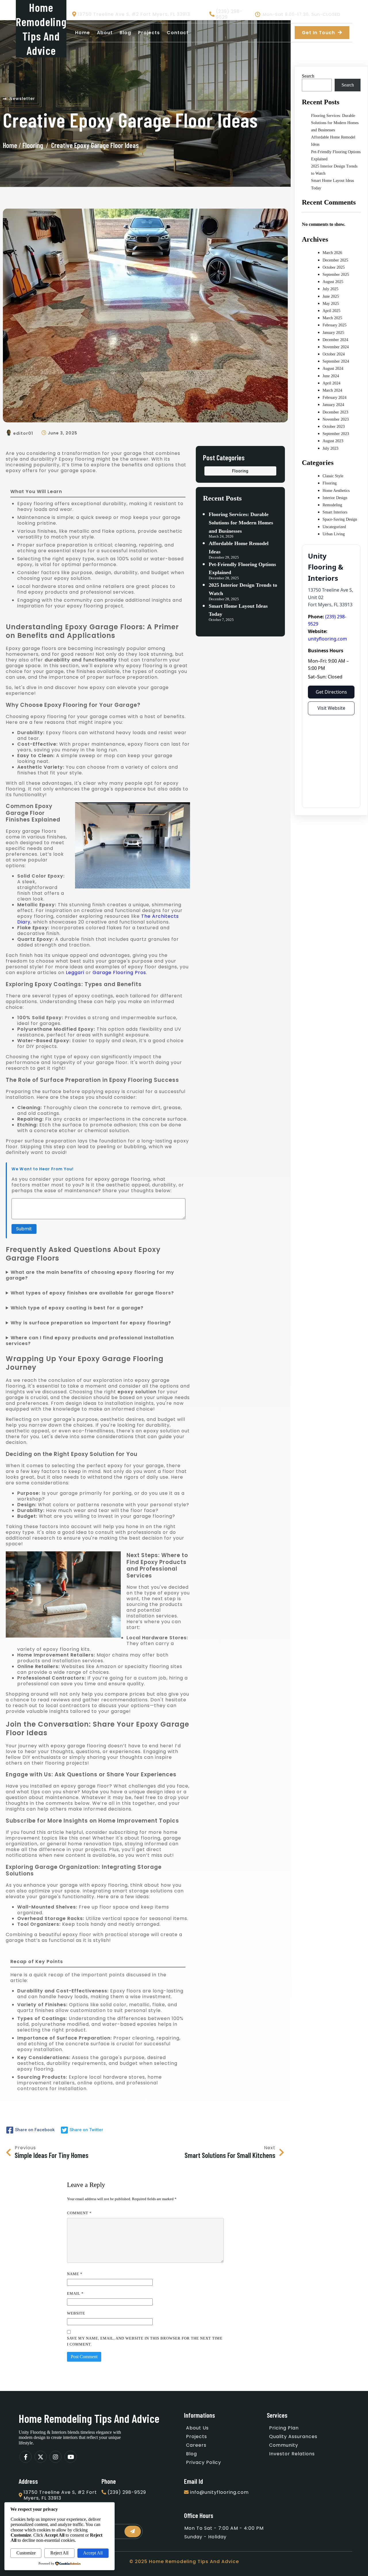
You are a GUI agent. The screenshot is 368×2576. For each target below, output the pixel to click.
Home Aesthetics (336, 491)
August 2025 (333, 282)
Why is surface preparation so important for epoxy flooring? (91, 1323)
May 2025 (331, 304)
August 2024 (333, 369)
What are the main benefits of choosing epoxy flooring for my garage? (90, 1275)
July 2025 (330, 289)
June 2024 (331, 376)
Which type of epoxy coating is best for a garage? (77, 1308)
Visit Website (331, 708)
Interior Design (335, 498)
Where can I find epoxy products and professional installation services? (90, 1341)
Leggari (75, 973)
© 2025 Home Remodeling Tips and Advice (184, 2561)
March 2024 (332, 390)
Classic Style (333, 476)
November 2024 (336, 347)
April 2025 (331, 311)
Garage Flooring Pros (119, 973)
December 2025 (335, 260)
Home (10, 145)
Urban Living (334, 534)
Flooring (33, 145)
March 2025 (332, 318)
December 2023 (335, 412)
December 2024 (335, 340)
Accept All (93, 2553)
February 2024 (335, 398)
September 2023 (336, 434)
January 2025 (333, 333)
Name (75, 2274)
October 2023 (334, 427)
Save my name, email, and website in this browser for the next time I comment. (145, 2341)
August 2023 (333, 441)
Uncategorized (334, 527)
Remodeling (332, 505)
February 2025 (335, 325)
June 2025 (331, 296)
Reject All (59, 2553)
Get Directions (331, 692)
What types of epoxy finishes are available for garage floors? (92, 1293)
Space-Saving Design (340, 519)
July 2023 (330, 448)
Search (308, 76)
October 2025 (334, 267)
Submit (24, 1229)
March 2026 (332, 253)
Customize (26, 2553)
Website (76, 2313)
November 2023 (336, 419)
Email (75, 2293)
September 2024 (336, 361)
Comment (79, 2213)
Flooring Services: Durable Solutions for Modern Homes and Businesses (241, 523)
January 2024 (333, 405)
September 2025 (336, 275)
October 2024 (334, 354)
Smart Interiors (335, 512)
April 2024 (331, 383)
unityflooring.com (327, 639)
